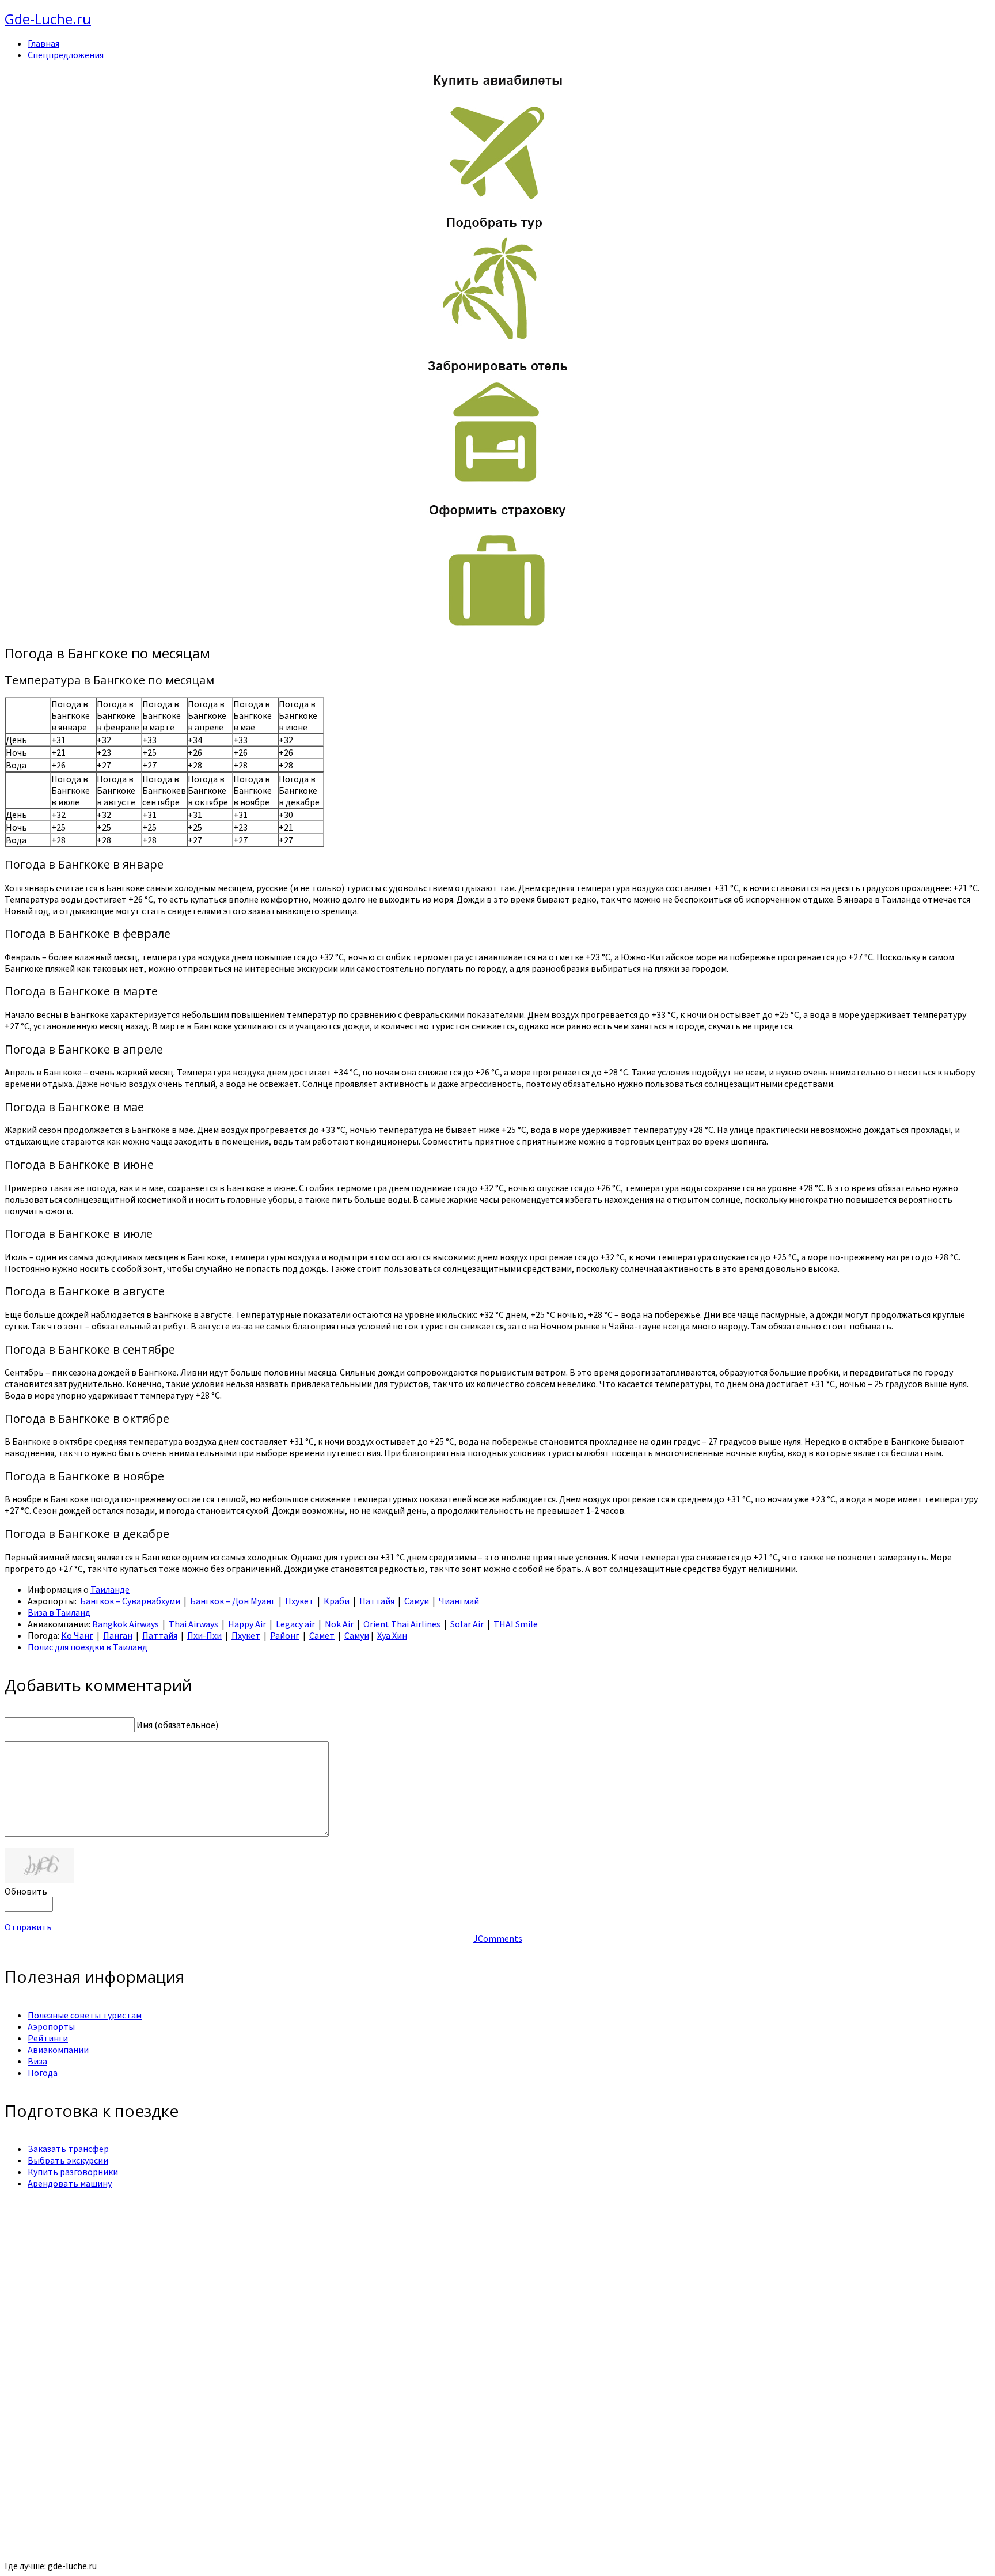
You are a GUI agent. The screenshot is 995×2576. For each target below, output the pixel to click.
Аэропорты (51, 2026)
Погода (43, 2073)
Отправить (28, 1927)
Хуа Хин (392, 1635)
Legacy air (295, 1624)
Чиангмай (459, 1601)
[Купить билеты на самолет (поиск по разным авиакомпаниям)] (498, 136)
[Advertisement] (350, 2279)
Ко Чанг (77, 1635)
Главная (43, 43)
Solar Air (467, 1624)
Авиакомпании (58, 2050)
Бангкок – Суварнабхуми (130, 1601)
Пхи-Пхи (204, 1635)
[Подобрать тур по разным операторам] (498, 340)
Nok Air (339, 1624)
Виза (37, 2061)
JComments (498, 1938)
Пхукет (299, 1601)
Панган (118, 1635)
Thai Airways (193, 1624)
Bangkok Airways (126, 1624)
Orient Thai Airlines (402, 1624)
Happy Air (247, 1624)
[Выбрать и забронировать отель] (498, 484)
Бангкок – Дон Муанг (233, 1601)
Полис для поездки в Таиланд (88, 1647)
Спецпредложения (66, 55)
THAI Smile (516, 1624)
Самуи (417, 1601)
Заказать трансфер (68, 2149)
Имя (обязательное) (177, 1725)
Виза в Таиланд (59, 1612)
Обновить (26, 1891)
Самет (322, 1635)
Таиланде (110, 1589)
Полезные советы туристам (85, 2015)
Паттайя (377, 1601)
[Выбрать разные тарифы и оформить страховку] (498, 628)
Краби (337, 1601)
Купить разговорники (73, 2172)
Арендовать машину (70, 2183)
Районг (285, 1635)
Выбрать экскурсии (68, 2160)
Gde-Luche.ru (48, 19)
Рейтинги (48, 2038)
